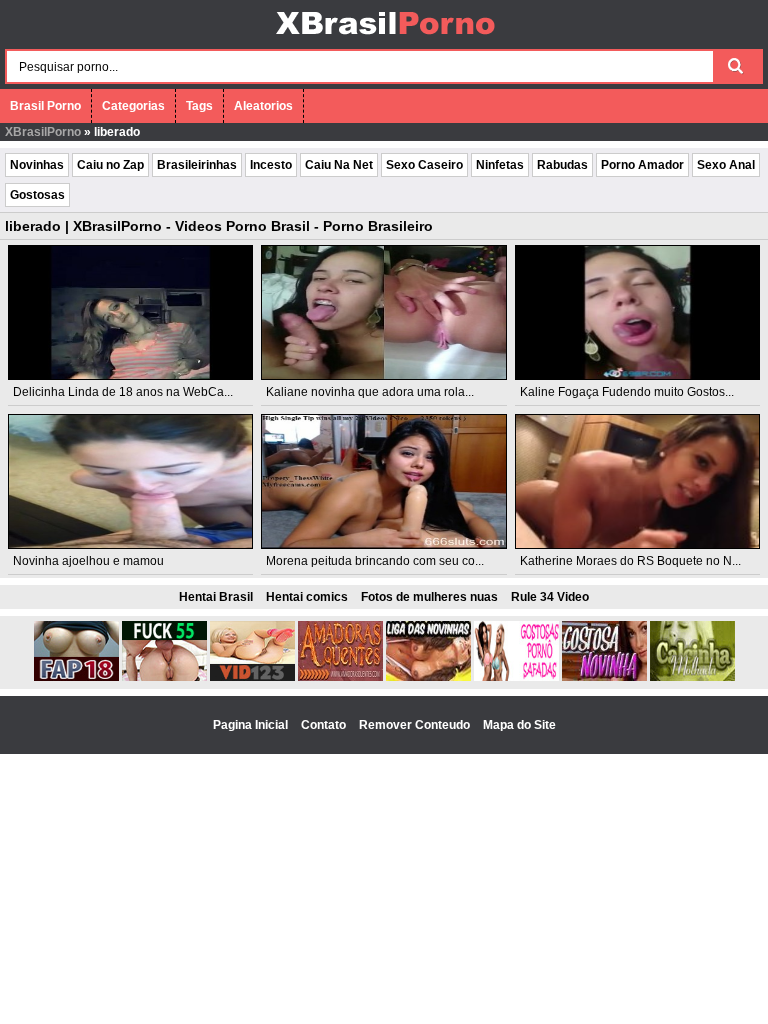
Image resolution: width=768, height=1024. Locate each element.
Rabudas (562, 165)
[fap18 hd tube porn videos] (76, 677)
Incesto (271, 165)
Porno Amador (642, 165)
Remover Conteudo (416, 725)
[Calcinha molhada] (692, 677)
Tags (199, 106)
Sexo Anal (726, 165)
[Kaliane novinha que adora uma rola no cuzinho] (384, 312)
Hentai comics (307, 597)
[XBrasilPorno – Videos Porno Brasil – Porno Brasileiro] (384, 37)
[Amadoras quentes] (340, 677)
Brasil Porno (45, 106)
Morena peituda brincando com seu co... (375, 561)
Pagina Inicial (252, 725)
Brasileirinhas (197, 165)
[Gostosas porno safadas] (516, 677)
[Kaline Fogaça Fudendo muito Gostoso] (638, 312)
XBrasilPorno (43, 132)
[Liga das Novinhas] (428, 677)
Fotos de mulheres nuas (429, 597)
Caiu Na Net (339, 165)
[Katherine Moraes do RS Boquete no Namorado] (638, 481)
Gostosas (37, 195)
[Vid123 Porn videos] (252, 677)
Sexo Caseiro (424, 165)
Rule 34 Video (550, 597)
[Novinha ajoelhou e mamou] (131, 481)
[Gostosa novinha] (604, 677)
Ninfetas (500, 165)
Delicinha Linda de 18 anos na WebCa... (123, 392)
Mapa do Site (519, 725)
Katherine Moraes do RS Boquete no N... (630, 561)
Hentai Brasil (216, 597)
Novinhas (37, 165)
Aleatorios (263, 106)
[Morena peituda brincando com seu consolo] (384, 481)
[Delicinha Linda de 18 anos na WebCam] (131, 312)
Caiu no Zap (110, 165)
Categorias (133, 106)
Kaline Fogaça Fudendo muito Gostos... (627, 392)
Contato (325, 725)
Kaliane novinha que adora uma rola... (370, 392)
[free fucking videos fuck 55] (164, 677)
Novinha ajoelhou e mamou (88, 561)
